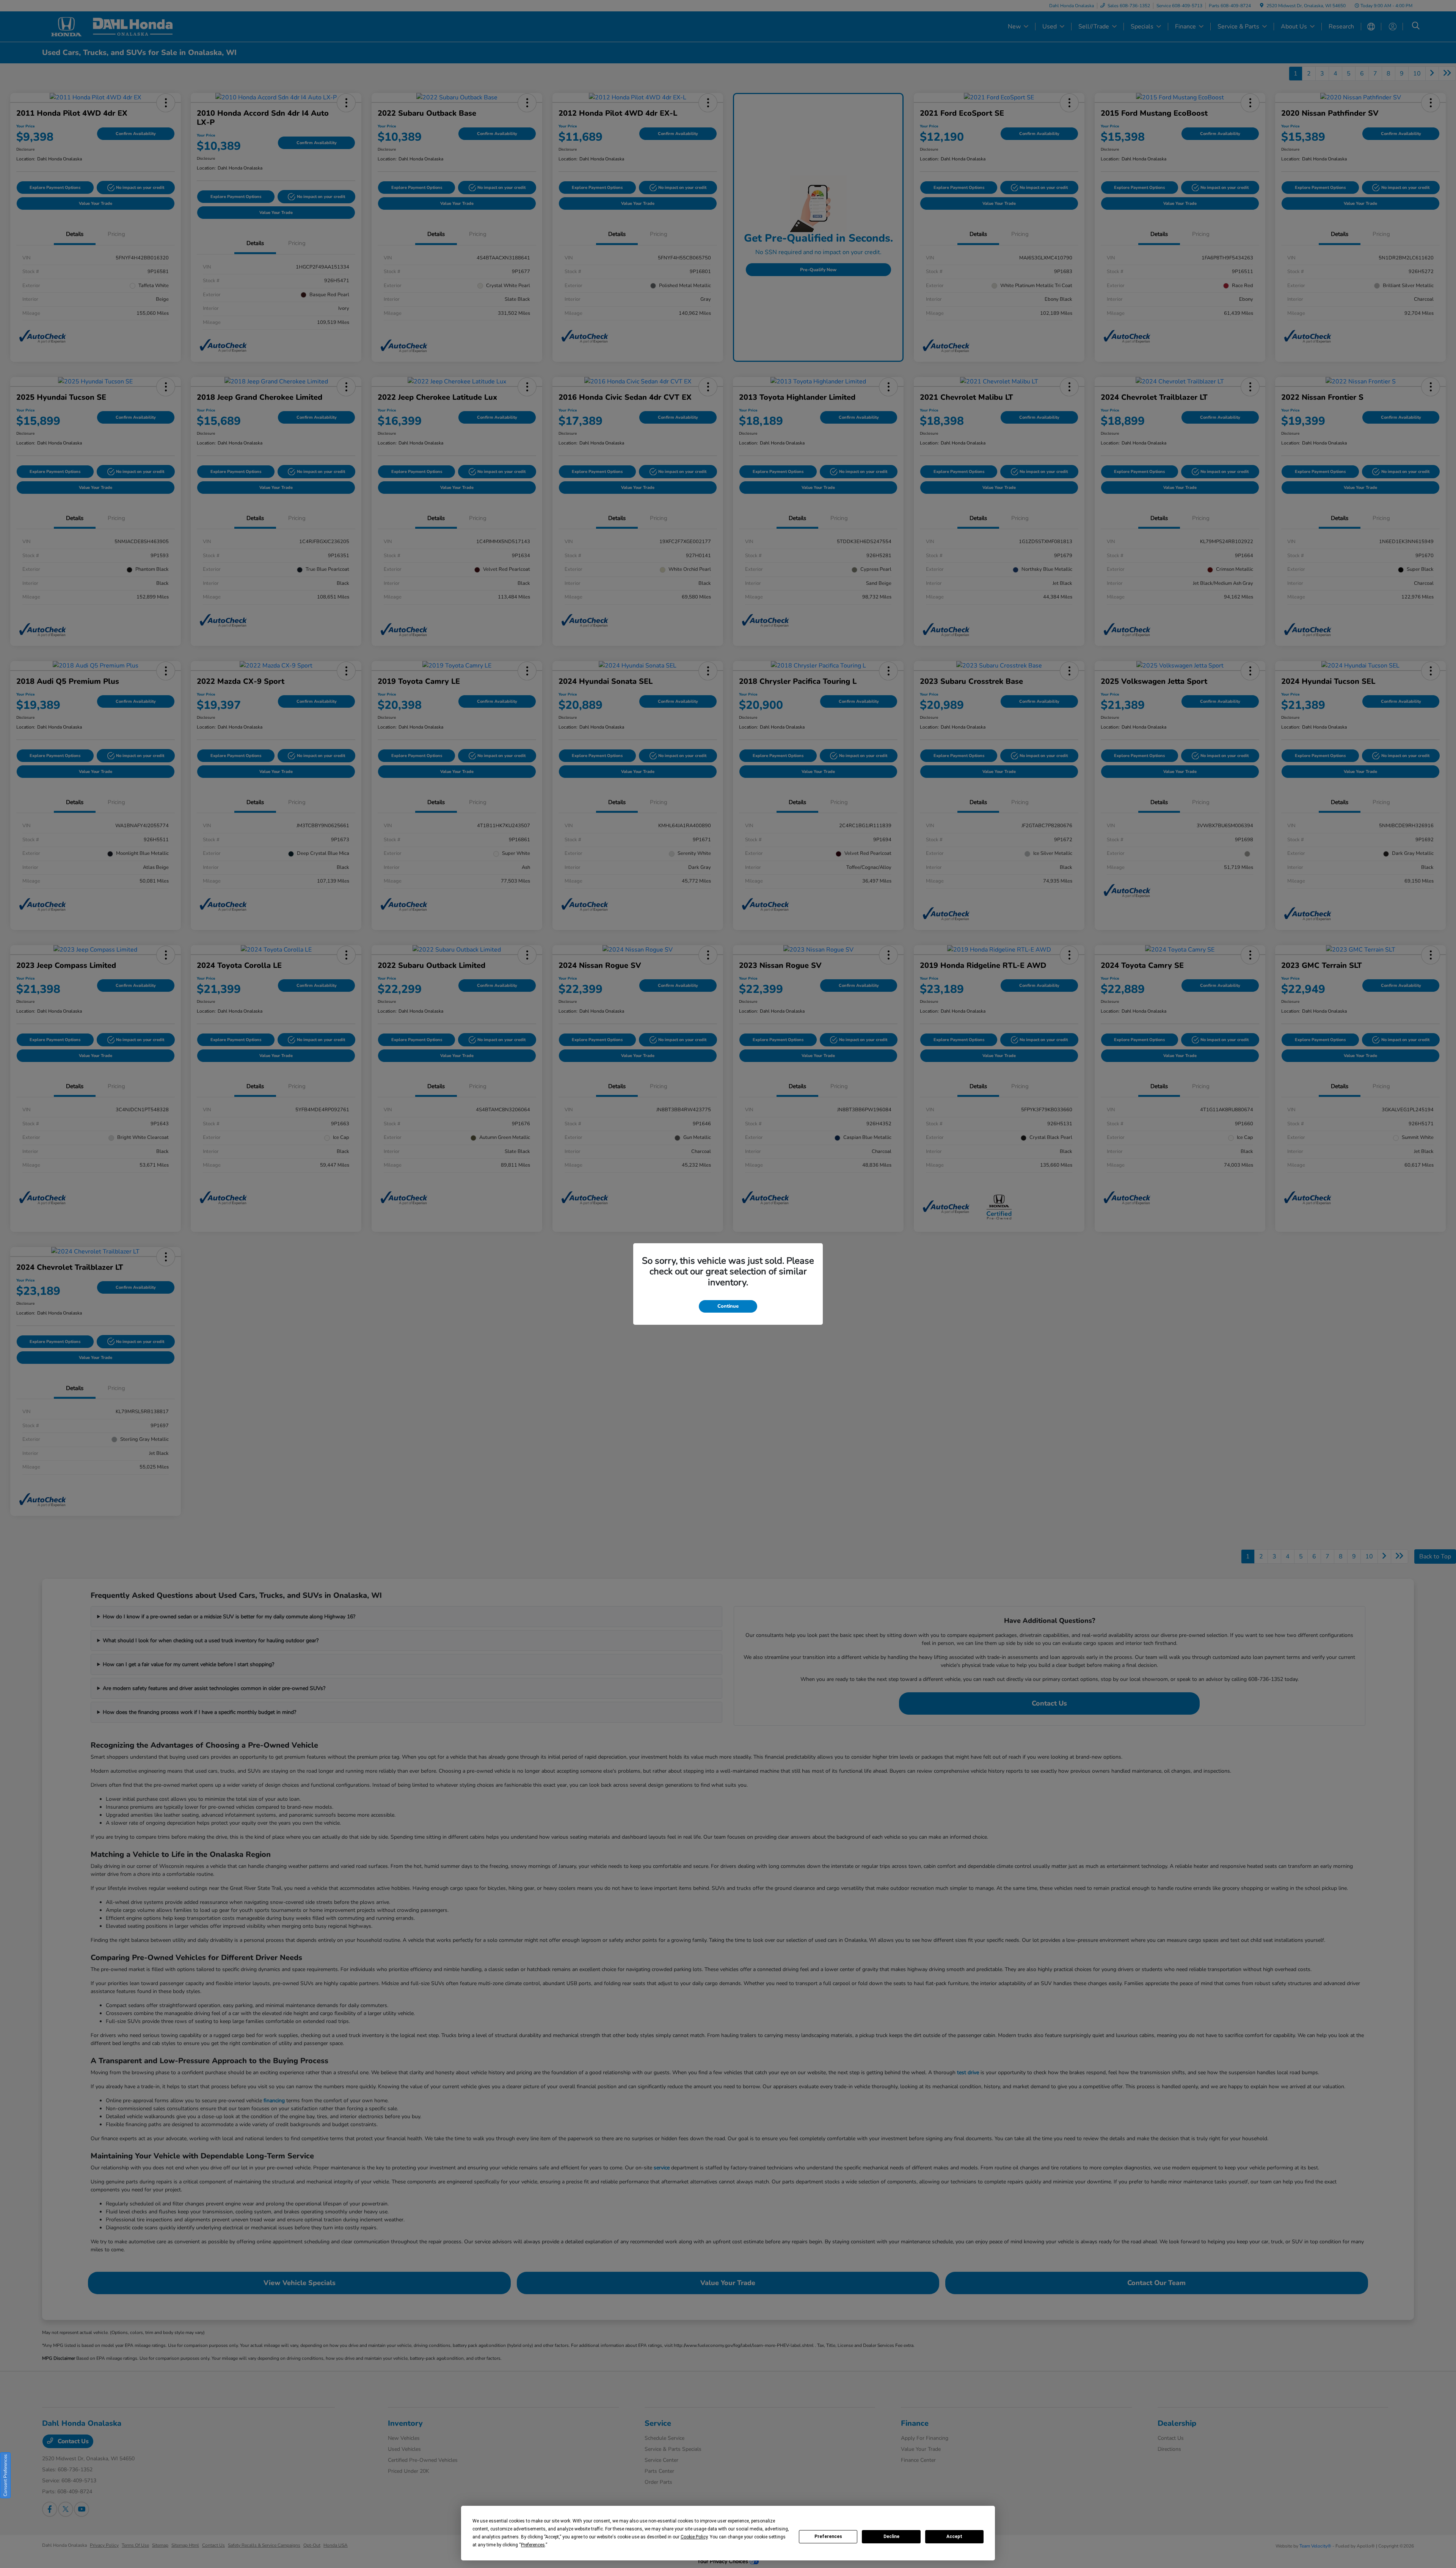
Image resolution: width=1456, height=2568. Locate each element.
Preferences (828, 2537)
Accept (954, 2537)
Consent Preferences (5, 2475)
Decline (891, 2537)
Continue (728, 1306)
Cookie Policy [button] (694, 2537)
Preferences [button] (533, 2545)
